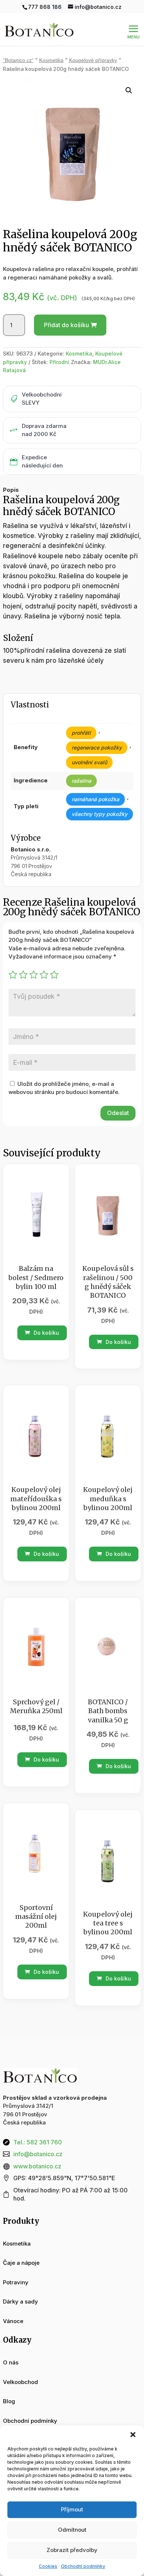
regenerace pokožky (97, 747)
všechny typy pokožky (100, 814)
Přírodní (59, 362)
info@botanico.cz (38, 2154)
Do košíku (46, 1333)
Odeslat (118, 1113)
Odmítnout (72, 2530)
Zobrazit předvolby (72, 2550)
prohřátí (81, 733)
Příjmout (72, 2509)
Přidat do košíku (66, 325)
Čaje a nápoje (21, 2263)
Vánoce (13, 2321)
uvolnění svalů (89, 762)
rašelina (81, 781)
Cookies (48, 2566)
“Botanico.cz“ (18, 60)
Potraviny (16, 2282)
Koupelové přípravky (93, 60)
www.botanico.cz (37, 2166)
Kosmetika (51, 60)
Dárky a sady (20, 2301)
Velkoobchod (20, 2382)
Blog (9, 2401)
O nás (11, 2362)
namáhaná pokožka (95, 799)
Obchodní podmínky (83, 2566)
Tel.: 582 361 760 (38, 2142)
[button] (133, 2435)
